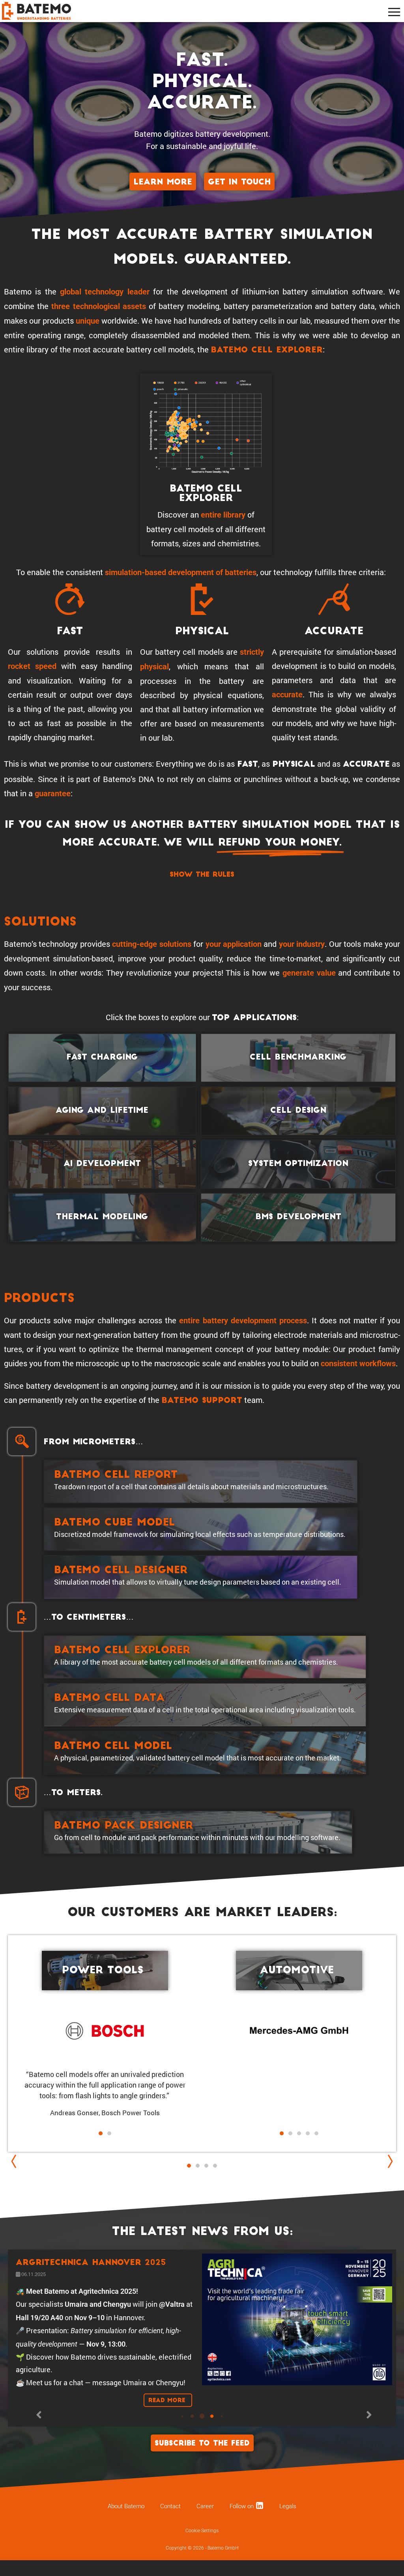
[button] (295, 2144)
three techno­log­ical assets (98, 306)
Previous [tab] (16, 2161)
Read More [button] (168, 2414)
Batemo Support (202, 1401)
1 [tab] (189, 2166)
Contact (170, 2520)
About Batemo (126, 2520)
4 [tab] (215, 2166)
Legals (288, 2520)
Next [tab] (388, 2161)
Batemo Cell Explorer (267, 350)
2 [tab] (198, 2166)
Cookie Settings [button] (202, 2544)
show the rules (202, 875)
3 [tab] (206, 2174)
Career (205, 2520)
